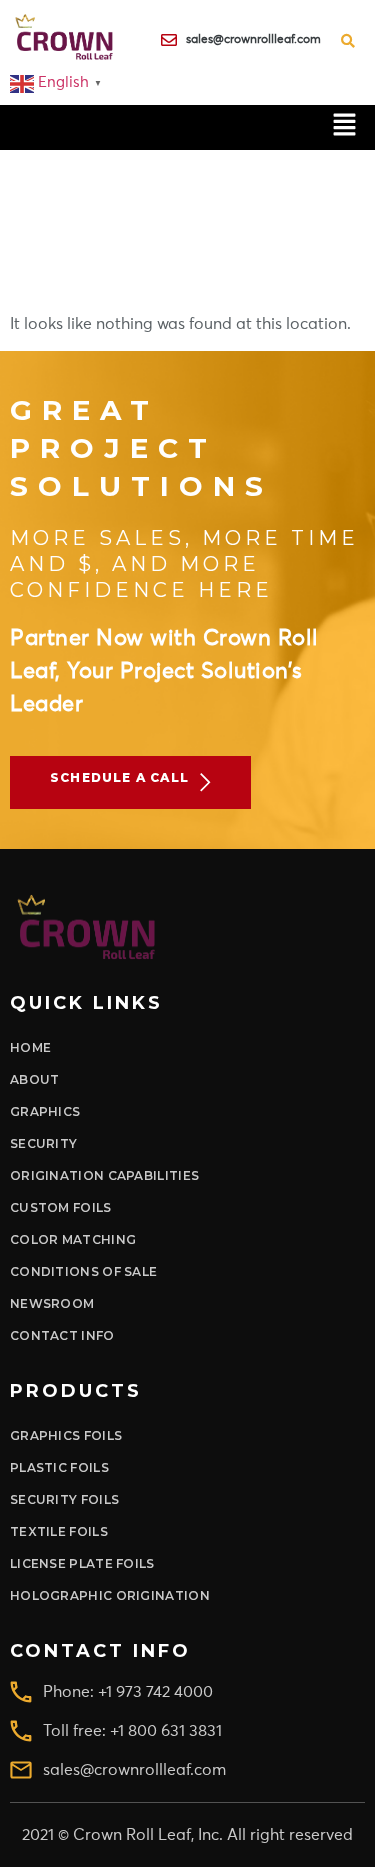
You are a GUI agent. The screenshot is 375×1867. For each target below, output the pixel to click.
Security (43, 1143)
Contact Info (62, 1335)
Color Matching (73, 1239)
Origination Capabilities (104, 1175)
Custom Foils (61, 1207)
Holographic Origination (110, 1595)
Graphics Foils (66, 1435)
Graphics (45, 1111)
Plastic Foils (59, 1467)
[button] (345, 127)
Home (30, 1047)
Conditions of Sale (83, 1271)
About (35, 1079)
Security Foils (64, 1499)
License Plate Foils (82, 1563)
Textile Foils (59, 1531)
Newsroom (52, 1303)
